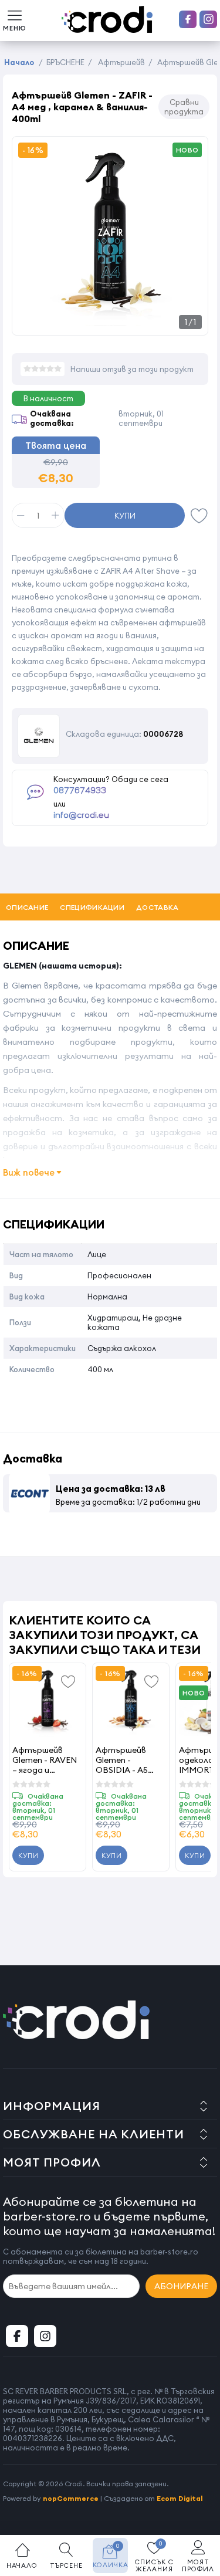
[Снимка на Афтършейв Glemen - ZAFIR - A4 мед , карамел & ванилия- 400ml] (110, 322)
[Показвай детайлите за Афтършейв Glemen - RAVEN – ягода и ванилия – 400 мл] (48, 1701)
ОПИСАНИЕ (27, 907)
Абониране (181, 2286)
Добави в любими (199, 515)
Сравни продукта (184, 107)
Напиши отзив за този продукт (132, 369)
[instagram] (208, 19)
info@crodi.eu (81, 815)
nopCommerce (71, 2498)
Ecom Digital (180, 2498)
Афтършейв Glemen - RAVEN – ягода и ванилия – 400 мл (47, 1760)
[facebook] (188, 19)
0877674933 (80, 791)
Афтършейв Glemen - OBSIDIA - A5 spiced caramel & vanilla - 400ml (130, 1760)
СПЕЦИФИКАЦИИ (92, 907)
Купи (125, 516)
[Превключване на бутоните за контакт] (199, 2511)
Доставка (157, 907)
